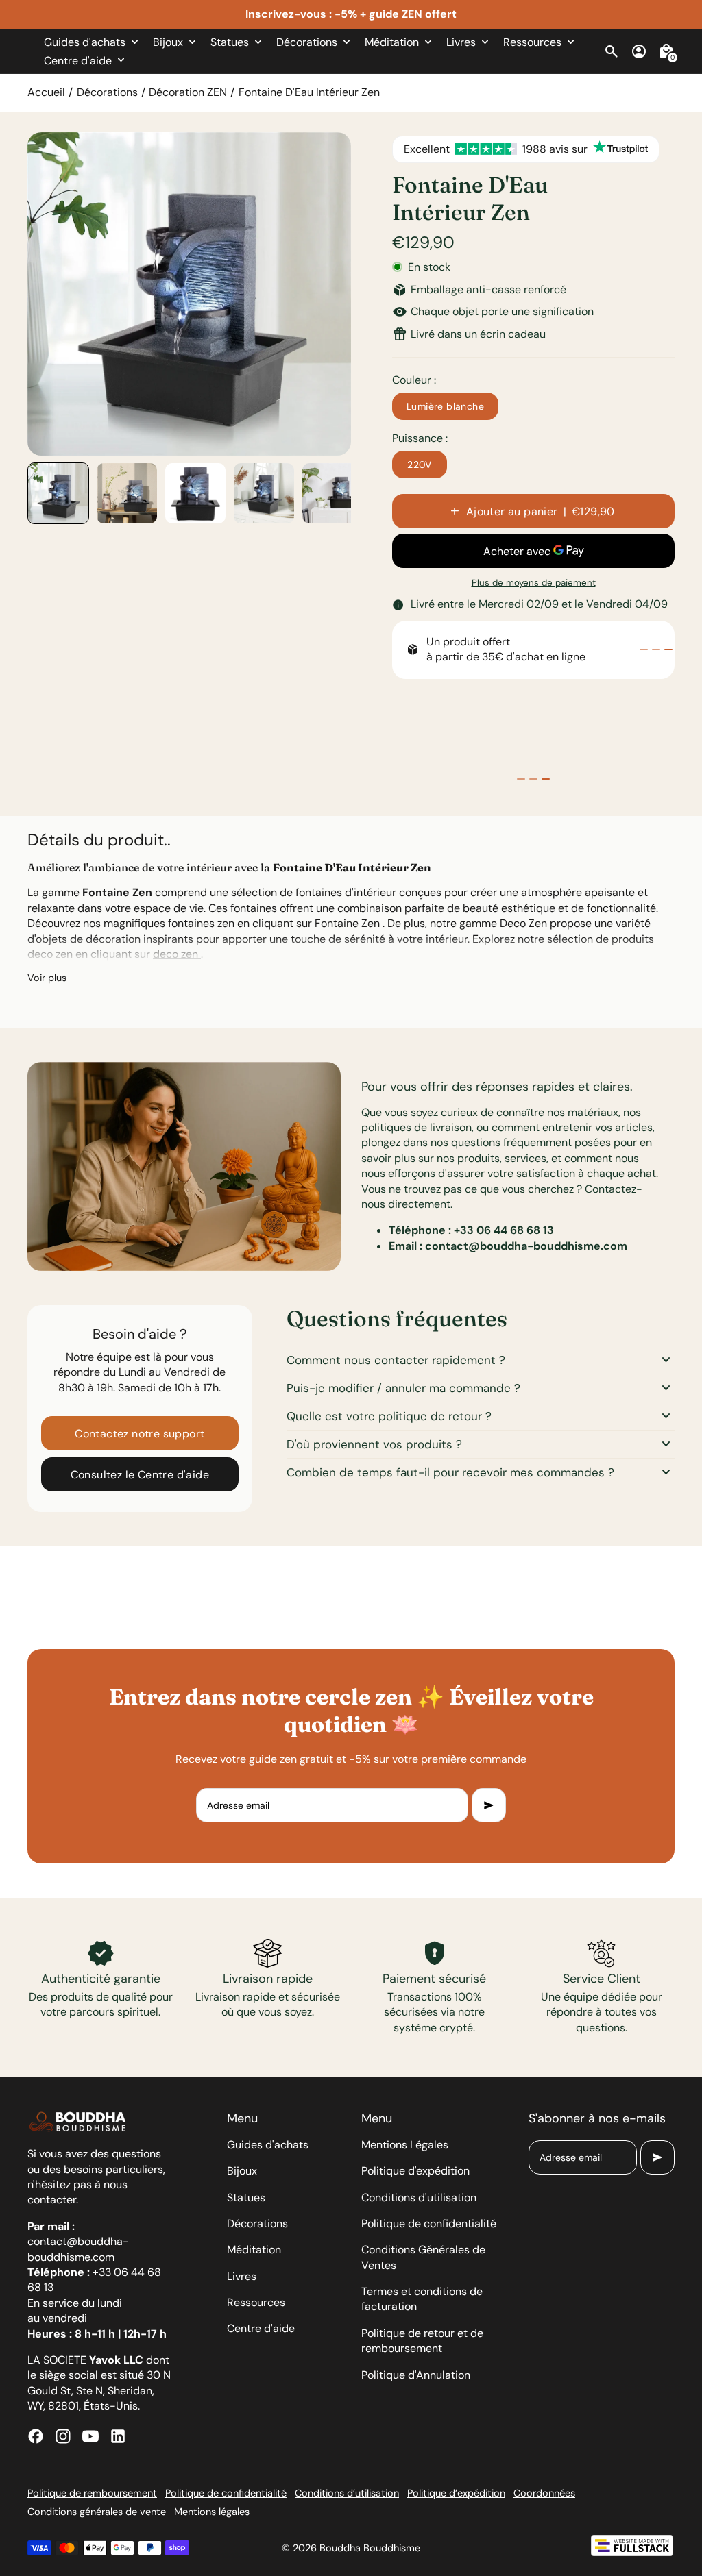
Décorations (107, 92)
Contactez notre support (140, 1434)
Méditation (254, 2250)
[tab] (644, 649)
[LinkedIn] (118, 2436)
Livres (242, 2276)
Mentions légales (212, 2512)
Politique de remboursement (92, 2493)
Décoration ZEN (188, 92)
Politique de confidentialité (429, 2224)
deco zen (177, 954)
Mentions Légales (405, 2145)
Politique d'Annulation (416, 2375)
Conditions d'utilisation (419, 2197)
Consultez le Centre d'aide (140, 1475)
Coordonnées (544, 2493)
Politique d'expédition (415, 2171)
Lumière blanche (445, 406)
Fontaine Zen (349, 923)
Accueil (46, 92)
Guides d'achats (268, 2145)
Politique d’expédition (456, 2493)
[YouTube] (90, 2436)
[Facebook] (36, 2436)
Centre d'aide (261, 2328)
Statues (246, 2197)
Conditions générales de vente (97, 2512)
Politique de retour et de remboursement (422, 2341)
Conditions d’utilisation (347, 2493)
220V (420, 465)
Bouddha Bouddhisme (370, 2548)
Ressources (256, 2302)
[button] (58, 493)
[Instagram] (63, 2436)
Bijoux (242, 2171)
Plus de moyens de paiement (534, 583)
